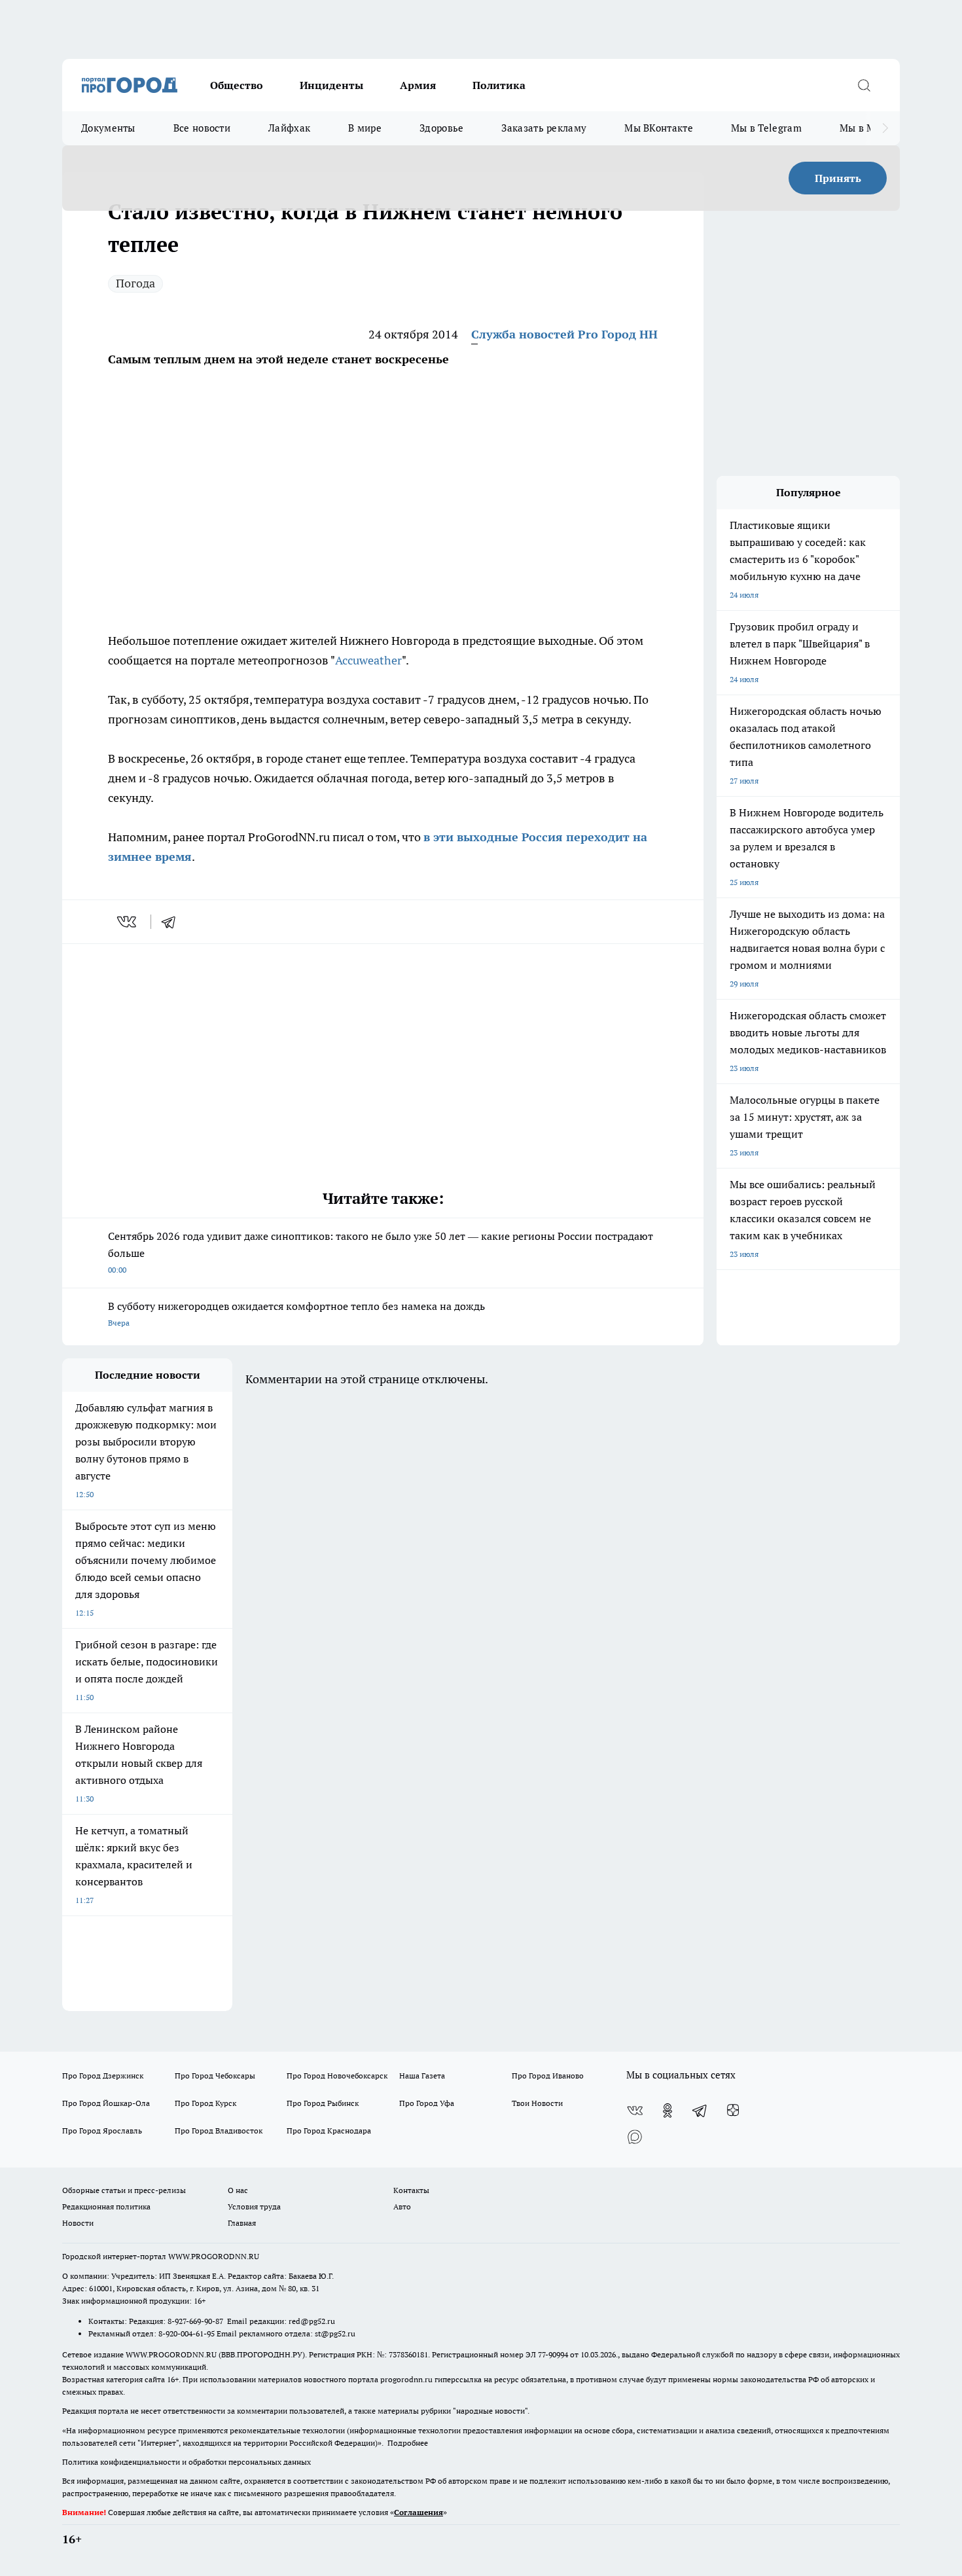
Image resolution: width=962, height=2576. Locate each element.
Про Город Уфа (427, 2103)
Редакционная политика (106, 2206)
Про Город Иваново (548, 2076)
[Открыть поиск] (864, 85)
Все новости (202, 128)
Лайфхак (289, 128)
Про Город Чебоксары (215, 2076)
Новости (78, 2223)
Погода (135, 283)
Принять (838, 178)
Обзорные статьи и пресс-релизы (124, 2190)
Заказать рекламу (544, 128)
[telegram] (173, 922)
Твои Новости (537, 2103)
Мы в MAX (864, 128)
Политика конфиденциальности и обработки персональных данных (187, 2462)
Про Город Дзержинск (103, 2076)
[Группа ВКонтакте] (635, 2111)
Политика (499, 85)
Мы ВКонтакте (659, 128)
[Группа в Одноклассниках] (668, 2111)
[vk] (128, 922)
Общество (237, 85)
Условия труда (254, 2206)
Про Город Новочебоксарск (337, 2076)
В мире (365, 128)
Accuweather (368, 660)
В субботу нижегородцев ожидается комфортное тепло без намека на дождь (296, 1314)
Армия (418, 85)
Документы (108, 128)
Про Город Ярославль (102, 2131)
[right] (885, 128)
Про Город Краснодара (329, 2131)
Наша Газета (422, 2076)
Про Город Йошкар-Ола (106, 2103)
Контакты (411, 2190)
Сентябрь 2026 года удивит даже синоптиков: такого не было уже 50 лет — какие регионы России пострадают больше (381, 1252)
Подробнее (408, 2443)
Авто (402, 2206)
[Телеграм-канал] (700, 2111)
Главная (242, 2223)
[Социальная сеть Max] (635, 2137)
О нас (238, 2190)
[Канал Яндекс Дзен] (733, 2111)
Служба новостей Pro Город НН (564, 334)
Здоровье (441, 128)
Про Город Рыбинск (323, 2103)
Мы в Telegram (766, 128)
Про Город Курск (205, 2103)
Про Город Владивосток (219, 2131)
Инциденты (331, 85)
